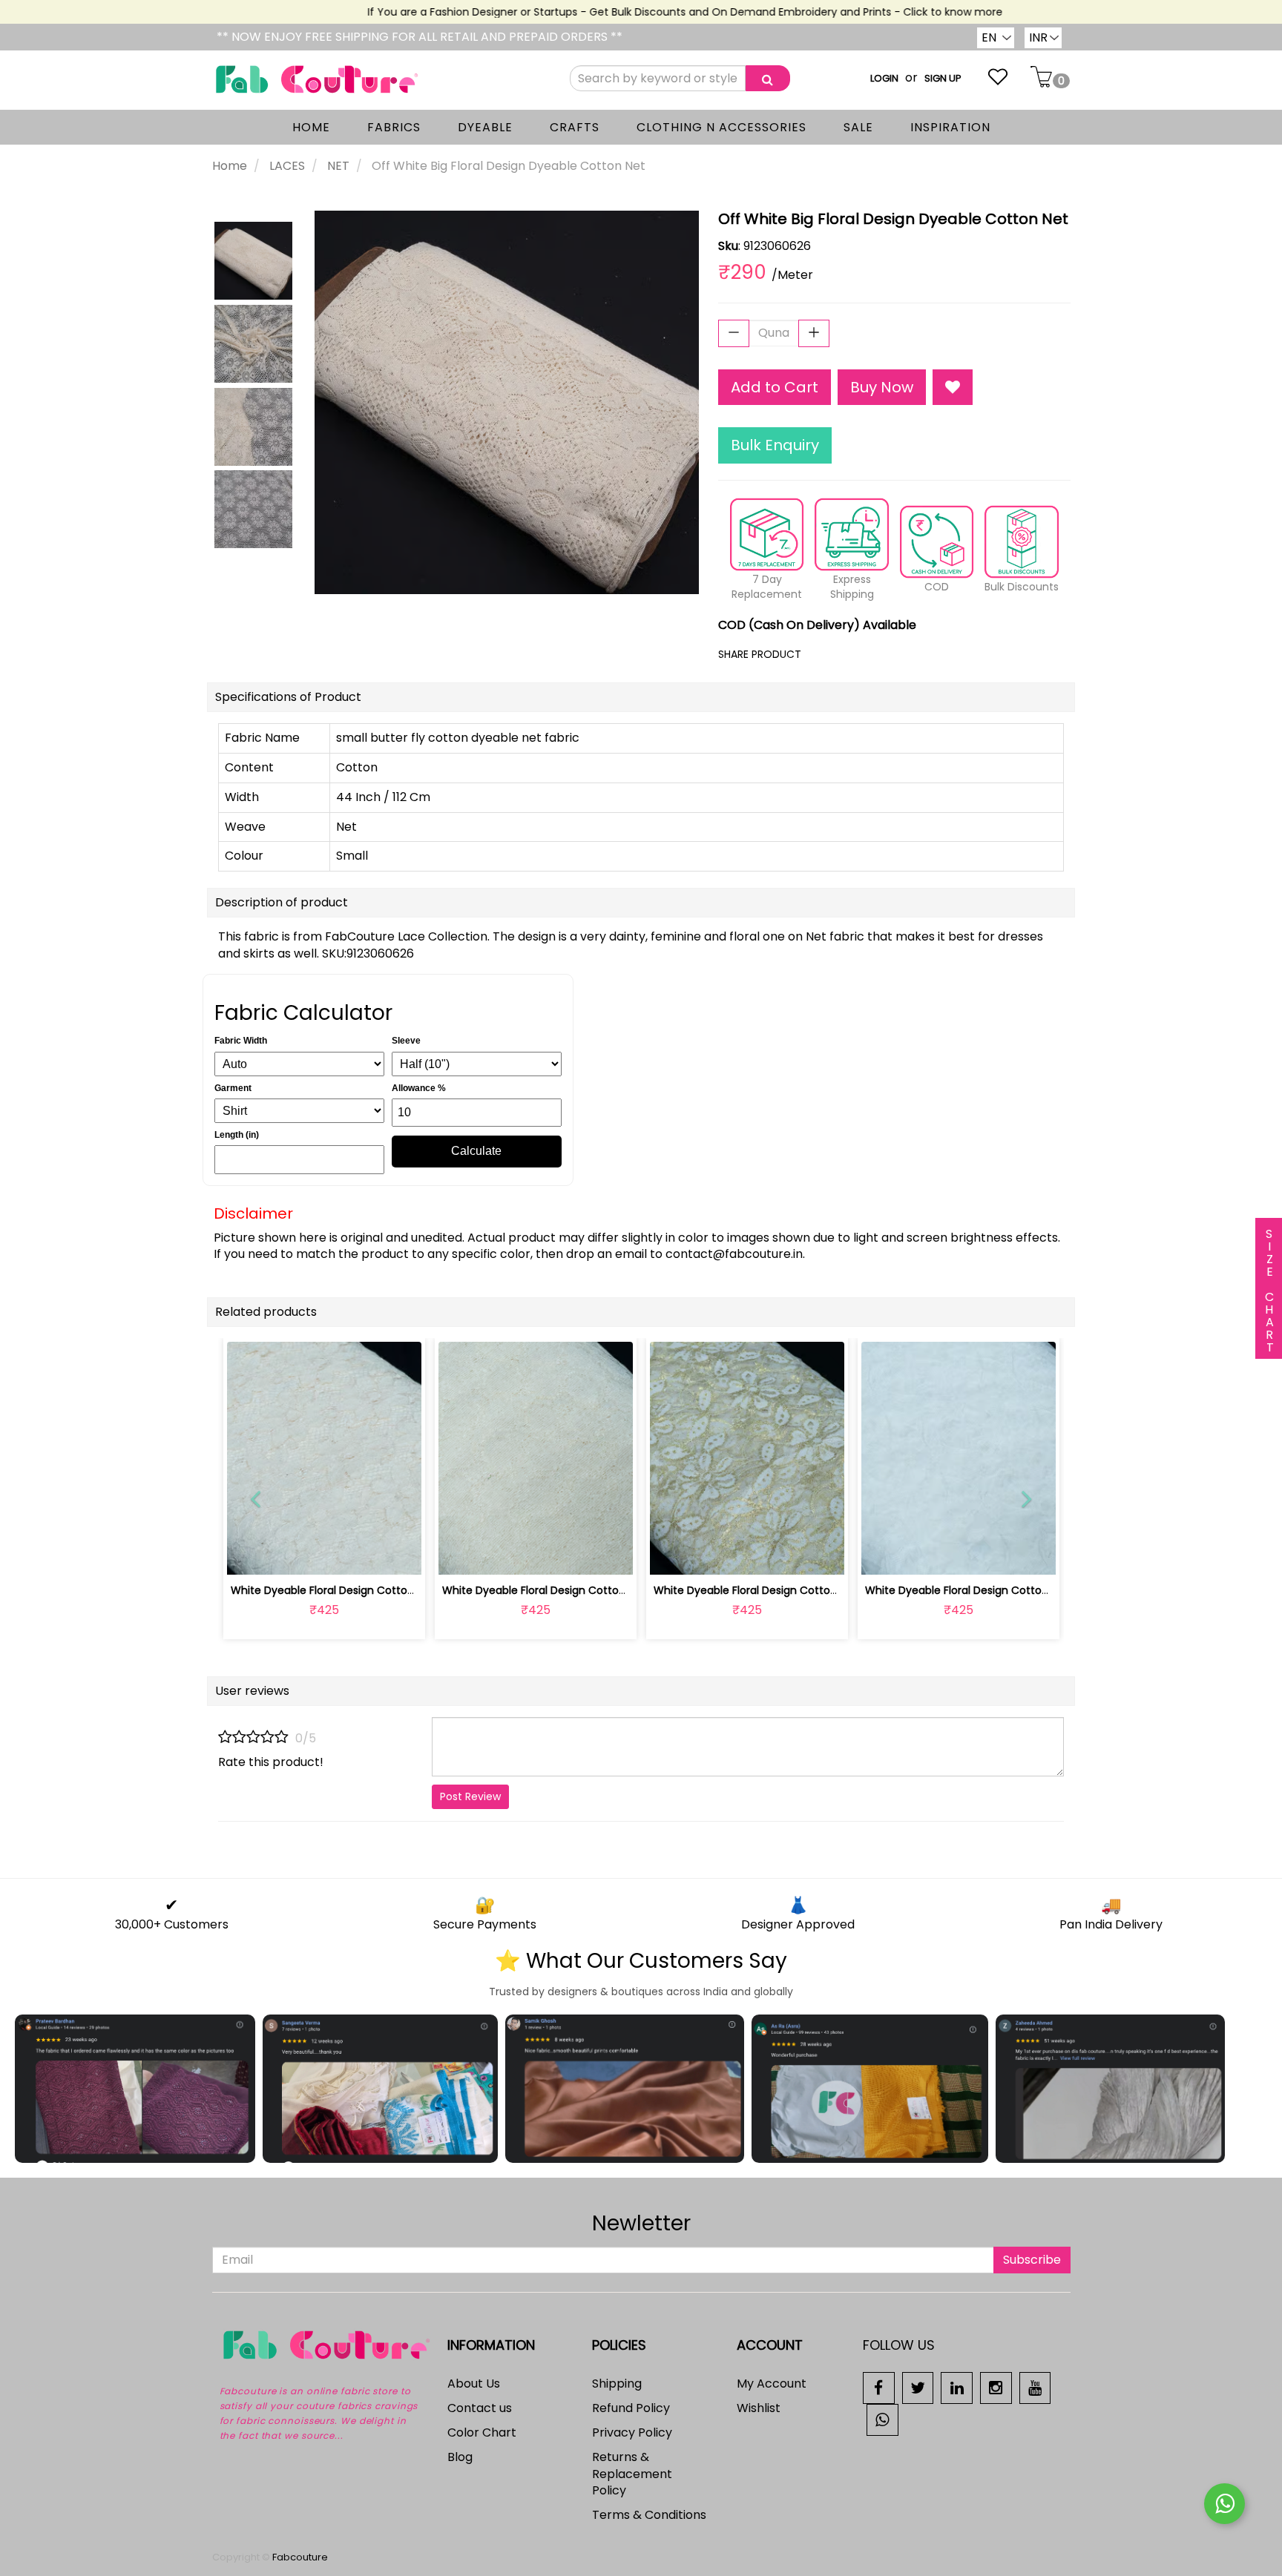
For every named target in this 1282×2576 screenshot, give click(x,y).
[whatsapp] (882, 2419)
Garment (233, 1088)
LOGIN (884, 78)
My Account (772, 2384)
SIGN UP (943, 78)
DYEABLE (485, 127)
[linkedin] (957, 2387)
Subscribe (1032, 2260)
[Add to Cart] (500, 1555)
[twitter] (918, 2387)
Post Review (470, 1796)
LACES (287, 166)
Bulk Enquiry (775, 445)
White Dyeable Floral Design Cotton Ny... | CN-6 (775, 1590)
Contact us (480, 2408)
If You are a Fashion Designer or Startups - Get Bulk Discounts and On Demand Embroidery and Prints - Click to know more (648, 12)
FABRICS (394, 127)
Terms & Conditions (649, 2515)
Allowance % (419, 1088)
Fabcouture (300, 2557)
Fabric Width (241, 1041)
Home (230, 166)
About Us (474, 2384)
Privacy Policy (632, 2432)
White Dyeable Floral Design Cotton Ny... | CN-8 (352, 1590)
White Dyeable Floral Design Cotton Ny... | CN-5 (986, 1590)
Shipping (617, 2384)
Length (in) (237, 1135)
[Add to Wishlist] (953, 388)
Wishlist (759, 2408)
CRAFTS (575, 127)
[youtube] (1035, 2387)
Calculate (476, 1151)
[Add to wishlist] (324, 1555)
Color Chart (482, 2432)
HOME (311, 127)
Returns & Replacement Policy (632, 2474)
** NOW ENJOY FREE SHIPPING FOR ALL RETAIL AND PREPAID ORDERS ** (420, 37)
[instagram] (996, 2387)
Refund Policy (631, 2408)
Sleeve (406, 1041)
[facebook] (879, 2387)
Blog (460, 2457)
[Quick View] (359, 1555)
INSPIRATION (950, 127)
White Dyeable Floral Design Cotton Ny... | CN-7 (563, 1590)
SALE (858, 127)
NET (338, 166)
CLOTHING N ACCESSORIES (721, 127)
